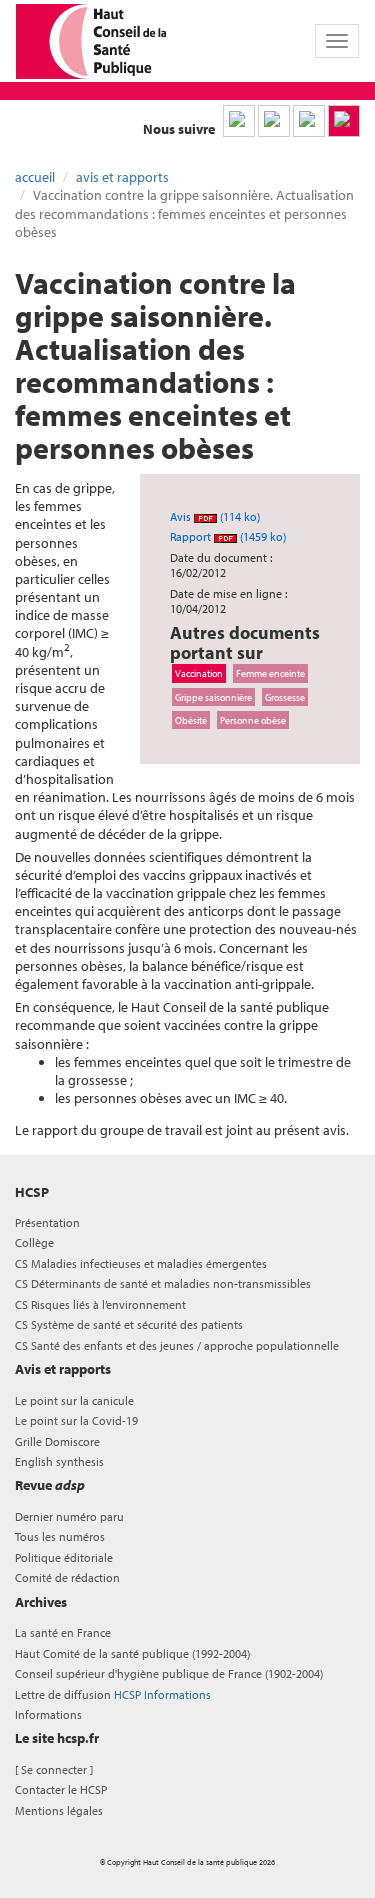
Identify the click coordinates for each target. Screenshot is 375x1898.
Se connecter (54, 1769)
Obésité (191, 720)
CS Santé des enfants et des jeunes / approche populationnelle (177, 1345)
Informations (48, 1714)
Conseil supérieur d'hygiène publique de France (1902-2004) (169, 1673)
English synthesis (59, 1461)
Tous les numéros (60, 1536)
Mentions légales (59, 1810)
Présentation (47, 1222)
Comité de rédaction (67, 1577)
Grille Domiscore (57, 1441)
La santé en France (63, 1632)
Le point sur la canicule (74, 1400)
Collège (34, 1242)
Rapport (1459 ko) (228, 536)
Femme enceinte (270, 673)
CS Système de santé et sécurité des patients (129, 1324)
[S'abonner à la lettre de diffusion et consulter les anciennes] (344, 121)
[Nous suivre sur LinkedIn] (239, 121)
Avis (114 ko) (215, 516)
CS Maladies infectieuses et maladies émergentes (141, 1263)
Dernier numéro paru (69, 1516)
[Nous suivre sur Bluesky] (274, 121)
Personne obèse (253, 720)
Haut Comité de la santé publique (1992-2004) (132, 1653)
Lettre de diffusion (113, 1694)
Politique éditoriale (64, 1557)
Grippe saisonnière (213, 697)
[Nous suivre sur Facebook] (309, 121)
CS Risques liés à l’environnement (100, 1304)
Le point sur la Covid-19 (76, 1420)
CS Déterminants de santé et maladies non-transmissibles (163, 1283)
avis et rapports (122, 177)
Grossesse (285, 697)
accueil (35, 177)
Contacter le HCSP (61, 1789)
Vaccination (199, 673)
